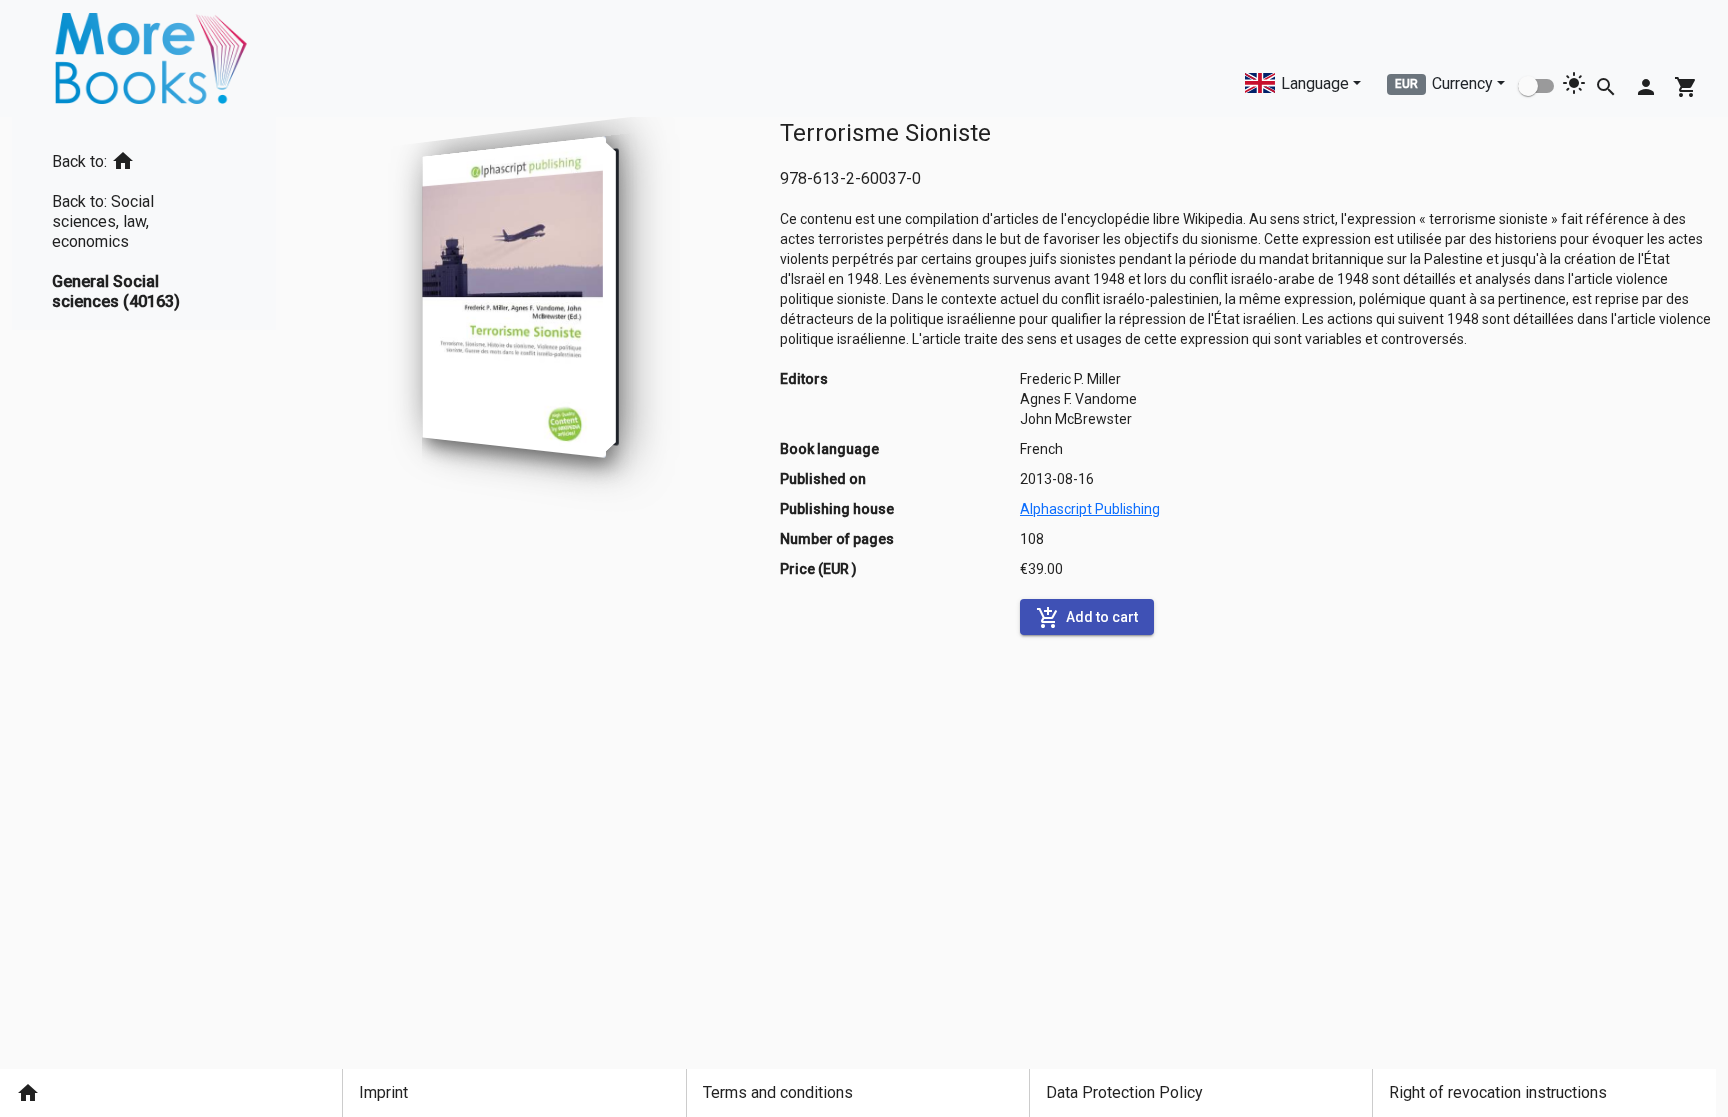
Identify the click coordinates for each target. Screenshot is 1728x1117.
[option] (144, 157)
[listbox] (144, 223)
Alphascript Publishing (1090, 509)
